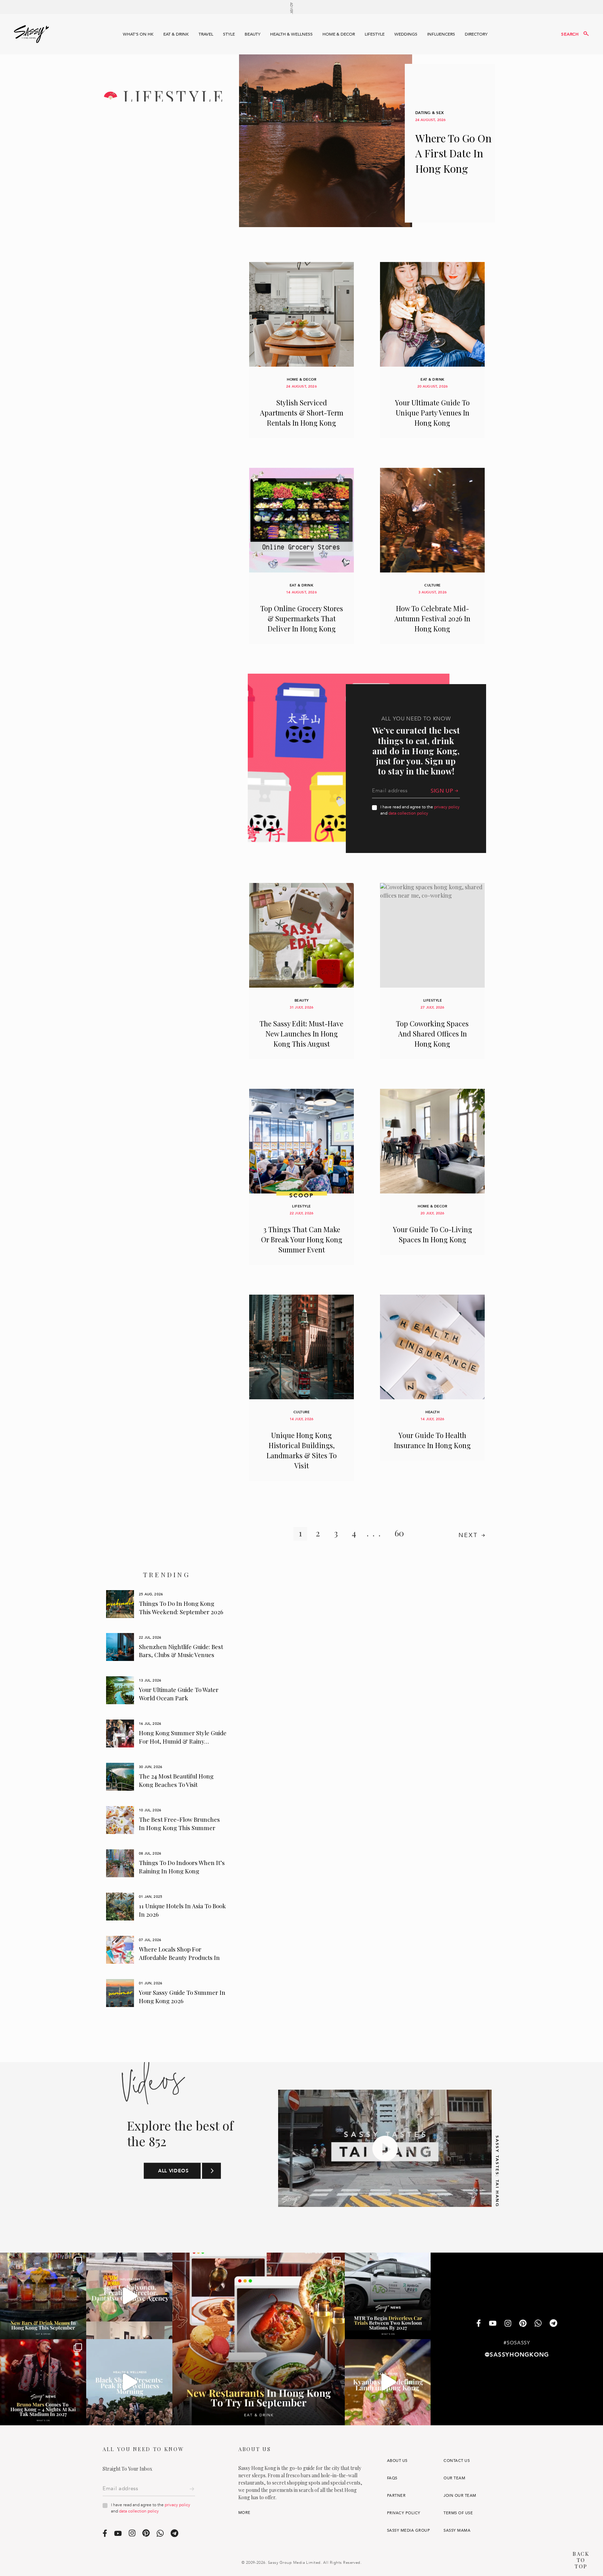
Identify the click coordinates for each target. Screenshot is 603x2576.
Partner (396, 2496)
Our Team (454, 2478)
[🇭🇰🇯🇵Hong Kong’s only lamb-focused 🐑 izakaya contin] (388, 2382)
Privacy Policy (404, 2513)
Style (229, 34)
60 (399, 1533)
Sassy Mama (457, 2530)
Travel (206, 34)
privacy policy (447, 807)
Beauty (252, 34)
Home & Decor (339, 34)
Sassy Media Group (408, 2530)
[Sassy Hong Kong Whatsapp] (538, 2324)
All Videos (173, 2171)
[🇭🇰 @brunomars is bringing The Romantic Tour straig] (43, 2382)
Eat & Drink (176, 34)
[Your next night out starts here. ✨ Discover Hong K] (43, 2296)
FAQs (392, 2478)
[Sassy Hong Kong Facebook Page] (479, 2324)
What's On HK (138, 34)
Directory (476, 34)
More (244, 2513)
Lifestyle (375, 34)
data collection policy (408, 813)
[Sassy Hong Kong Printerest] (523, 2324)
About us (397, 2461)
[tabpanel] (167, 1604)
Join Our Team (460, 2496)
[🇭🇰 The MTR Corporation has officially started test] (388, 2296)
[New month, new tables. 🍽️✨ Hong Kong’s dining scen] (259, 2339)
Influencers (441, 34)
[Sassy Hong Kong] (31, 34)
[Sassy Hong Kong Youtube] (493, 2324)
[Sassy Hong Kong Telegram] (553, 2324)
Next (468, 1535)
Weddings (406, 34)
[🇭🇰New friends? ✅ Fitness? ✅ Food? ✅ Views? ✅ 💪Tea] (129, 2382)
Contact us (457, 2461)
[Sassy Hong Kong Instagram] (508, 2324)
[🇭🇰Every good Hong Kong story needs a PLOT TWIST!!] (129, 2296)
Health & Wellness (291, 34)
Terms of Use (458, 2513)
